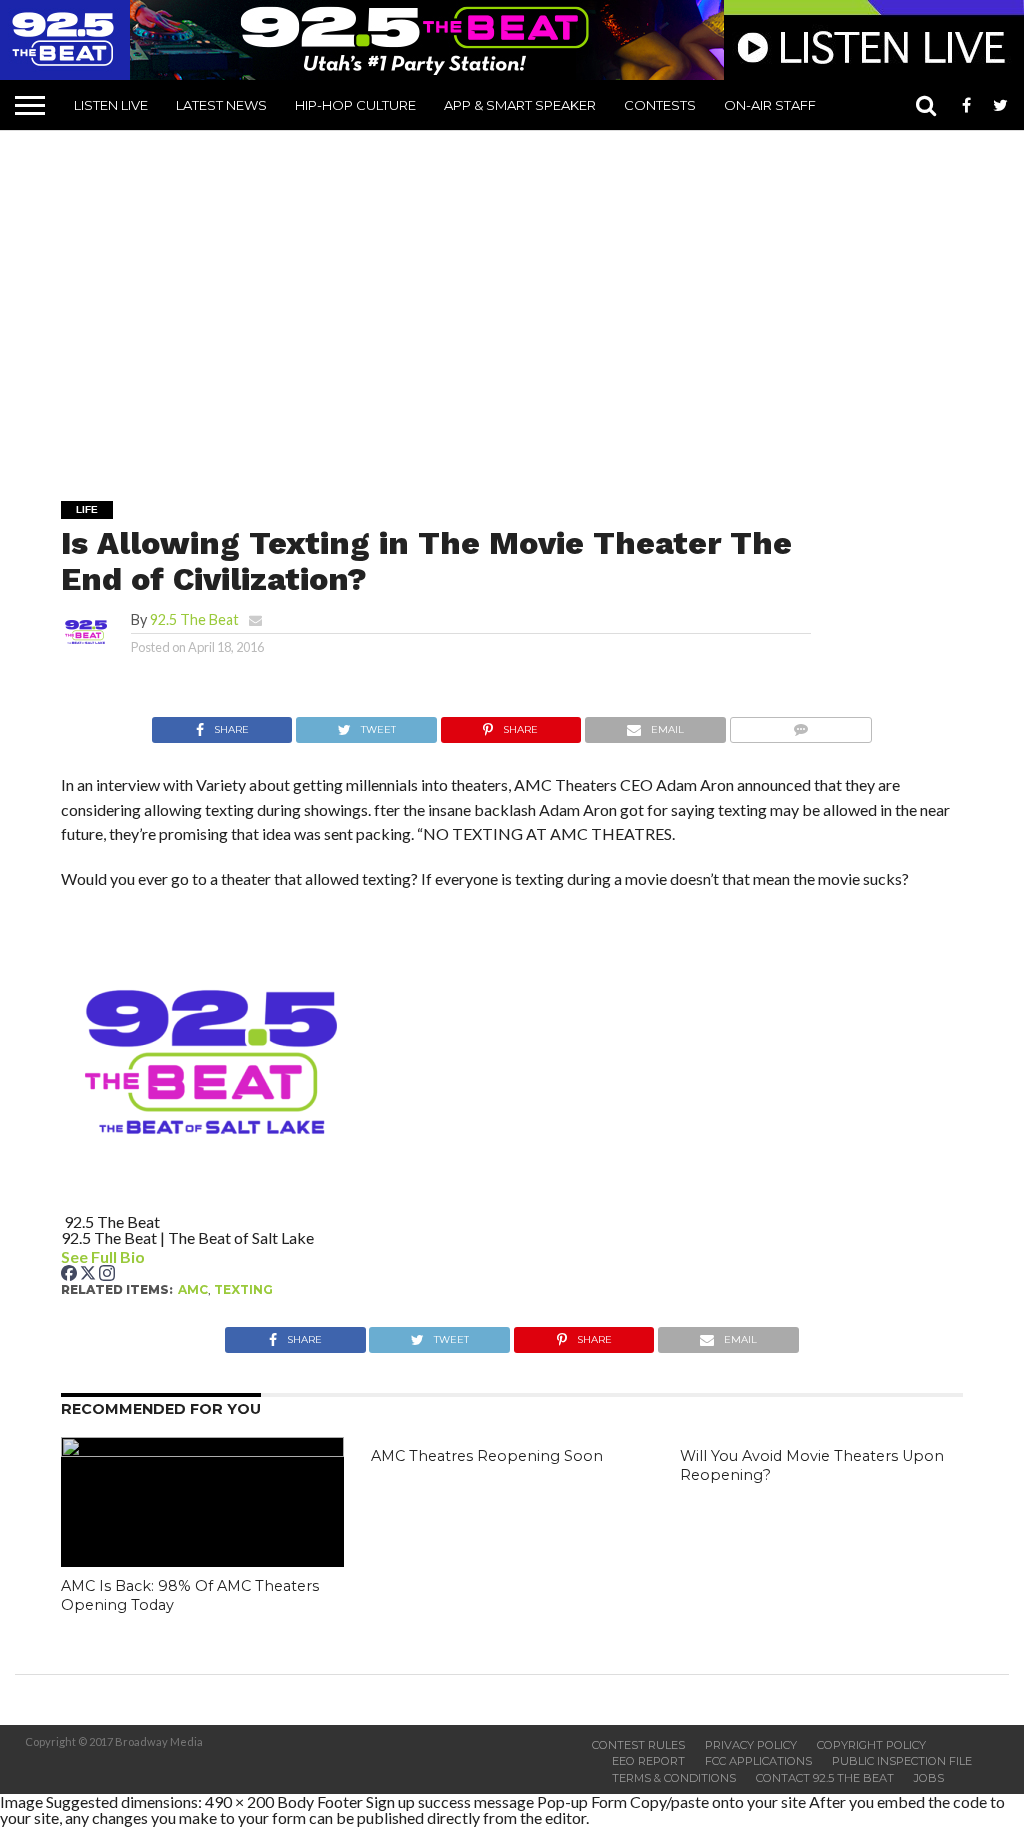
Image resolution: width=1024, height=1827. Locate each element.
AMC (193, 1289)
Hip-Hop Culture (355, 105)
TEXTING (243, 1289)
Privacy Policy (751, 1745)
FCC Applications (758, 1761)
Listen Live (111, 105)
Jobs (929, 1778)
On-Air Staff (770, 105)
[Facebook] (70, 1274)
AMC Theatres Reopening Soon (487, 1456)
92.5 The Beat (194, 619)
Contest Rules (638, 1745)
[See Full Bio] (156, 1256)
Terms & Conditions (674, 1778)
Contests (660, 105)
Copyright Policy (871, 1745)
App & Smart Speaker (520, 105)
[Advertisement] (519, 301)
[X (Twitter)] (89, 1274)
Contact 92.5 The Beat (825, 1778)
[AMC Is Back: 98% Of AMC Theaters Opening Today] (202, 1450)
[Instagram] (107, 1274)
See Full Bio (103, 1256)
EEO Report (648, 1761)
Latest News (221, 105)
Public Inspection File (902, 1761)
